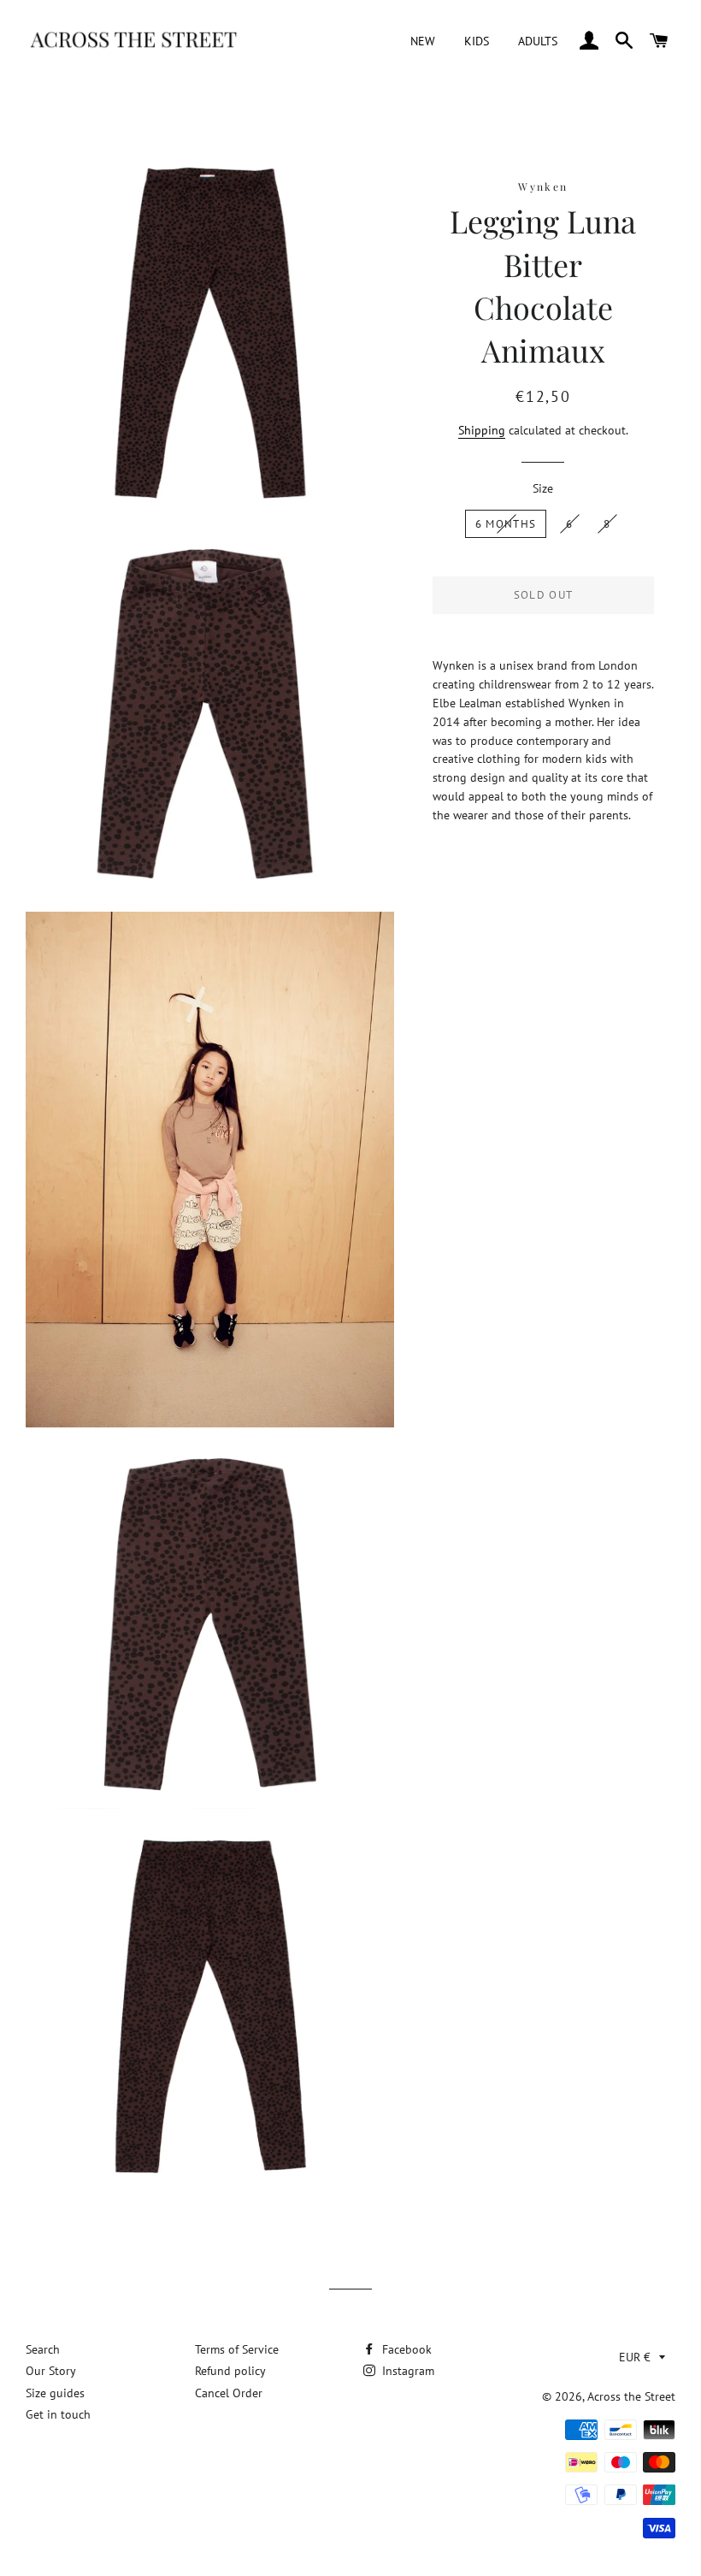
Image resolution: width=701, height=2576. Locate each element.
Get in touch (58, 2414)
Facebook (405, 2349)
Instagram (406, 2371)
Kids (477, 41)
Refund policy (230, 2371)
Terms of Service (237, 2349)
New (423, 41)
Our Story (51, 2371)
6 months (506, 524)
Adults (538, 41)
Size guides (55, 2393)
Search (43, 2349)
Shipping (482, 430)
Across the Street (631, 2396)
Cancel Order (229, 2393)
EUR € (635, 2357)
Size (543, 488)
